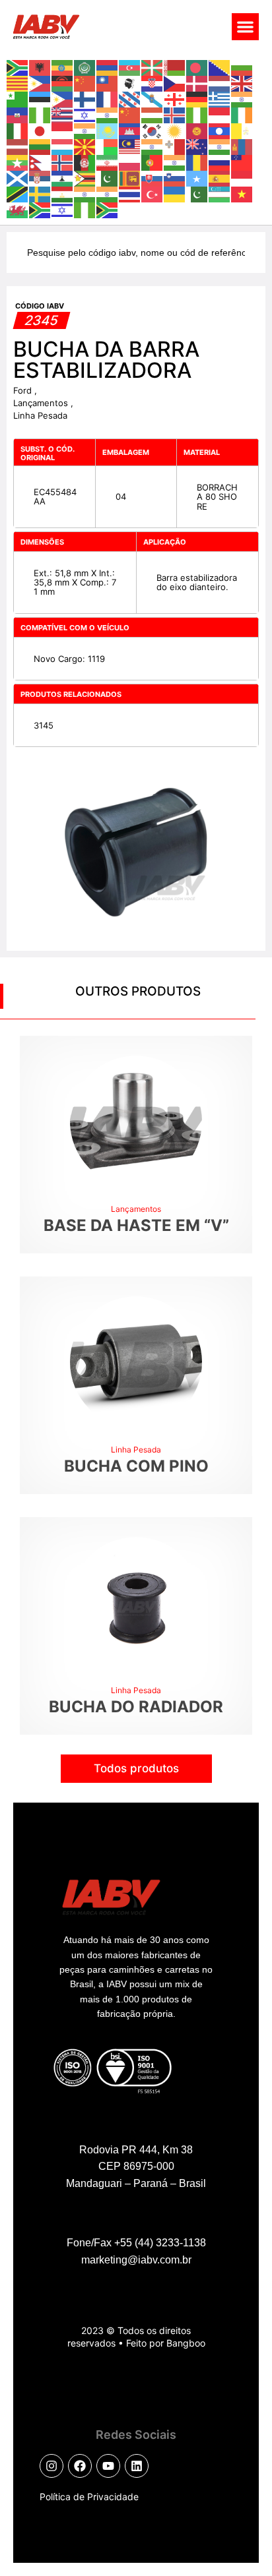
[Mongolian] (242, 146)
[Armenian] (108, 67)
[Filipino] (63, 98)
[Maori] (197, 146)
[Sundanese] (242, 177)
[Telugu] (108, 193)
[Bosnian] (220, 67)
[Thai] (130, 193)
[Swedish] (40, 193)
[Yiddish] (63, 209)
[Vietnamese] (242, 193)
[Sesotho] (63, 177)
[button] (245, 27)
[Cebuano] (40, 82)
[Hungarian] (153, 114)
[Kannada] (85, 130)
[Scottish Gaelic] (18, 177)
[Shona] (85, 177)
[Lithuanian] (40, 146)
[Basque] (153, 67)
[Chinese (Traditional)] (108, 82)
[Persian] (108, 162)
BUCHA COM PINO (136, 1466)
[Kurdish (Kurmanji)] (175, 130)
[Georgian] (175, 98)
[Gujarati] (242, 98)
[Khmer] (130, 130)
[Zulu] (108, 209)
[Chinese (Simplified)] (85, 82)
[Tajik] (63, 193)
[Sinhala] (130, 177)
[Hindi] (108, 114)
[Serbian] (40, 177)
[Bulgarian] (242, 67)
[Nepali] (40, 162)
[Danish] (197, 82)
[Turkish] (153, 193)
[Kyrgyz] (197, 130)
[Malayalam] (153, 146)
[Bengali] (197, 67)
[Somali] (197, 177)
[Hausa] (40, 114)
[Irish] (242, 114)
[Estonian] (40, 98)
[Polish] (130, 162)
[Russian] (220, 162)
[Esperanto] (18, 98)
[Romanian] (197, 162)
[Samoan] (242, 162)
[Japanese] (40, 130)
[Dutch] (220, 82)
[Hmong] (130, 114)
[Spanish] (220, 177)
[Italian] (18, 130)
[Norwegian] (63, 162)
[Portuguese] (153, 162)
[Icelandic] (175, 114)
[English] (242, 82)
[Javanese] (63, 130)
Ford (24, 390)
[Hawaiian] (63, 114)
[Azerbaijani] (130, 67)
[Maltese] (175, 146)
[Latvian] (18, 146)
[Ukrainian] (175, 193)
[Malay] (130, 146)
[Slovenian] (175, 177)
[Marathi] (220, 146)
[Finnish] (85, 98)
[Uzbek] (220, 193)
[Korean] (153, 130)
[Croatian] (153, 82)
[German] (197, 98)
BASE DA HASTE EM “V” (136, 1225)
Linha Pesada (40, 415)
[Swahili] (18, 193)
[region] (136, 2462)
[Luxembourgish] (63, 146)
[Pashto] (85, 162)
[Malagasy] (108, 146)
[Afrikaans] (18, 67)
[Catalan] (18, 82)
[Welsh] (18, 209)
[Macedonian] (85, 146)
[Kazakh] (108, 130)
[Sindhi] (108, 177)
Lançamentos (42, 403)
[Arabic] (85, 67)
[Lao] (220, 130)
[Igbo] (197, 114)
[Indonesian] (220, 114)
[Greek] (220, 98)
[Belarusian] (175, 67)
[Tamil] (85, 193)
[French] (108, 98)
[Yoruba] (85, 209)
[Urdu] (197, 193)
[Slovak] (153, 177)
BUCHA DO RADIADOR (136, 1707)
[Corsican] (130, 82)
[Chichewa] (63, 82)
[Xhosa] (40, 209)
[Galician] (153, 98)
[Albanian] (40, 67)
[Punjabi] (175, 162)
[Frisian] (130, 98)
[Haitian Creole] (18, 114)
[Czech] (175, 82)
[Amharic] (63, 67)
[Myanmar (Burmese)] (18, 162)
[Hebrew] (85, 114)
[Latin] (242, 130)
